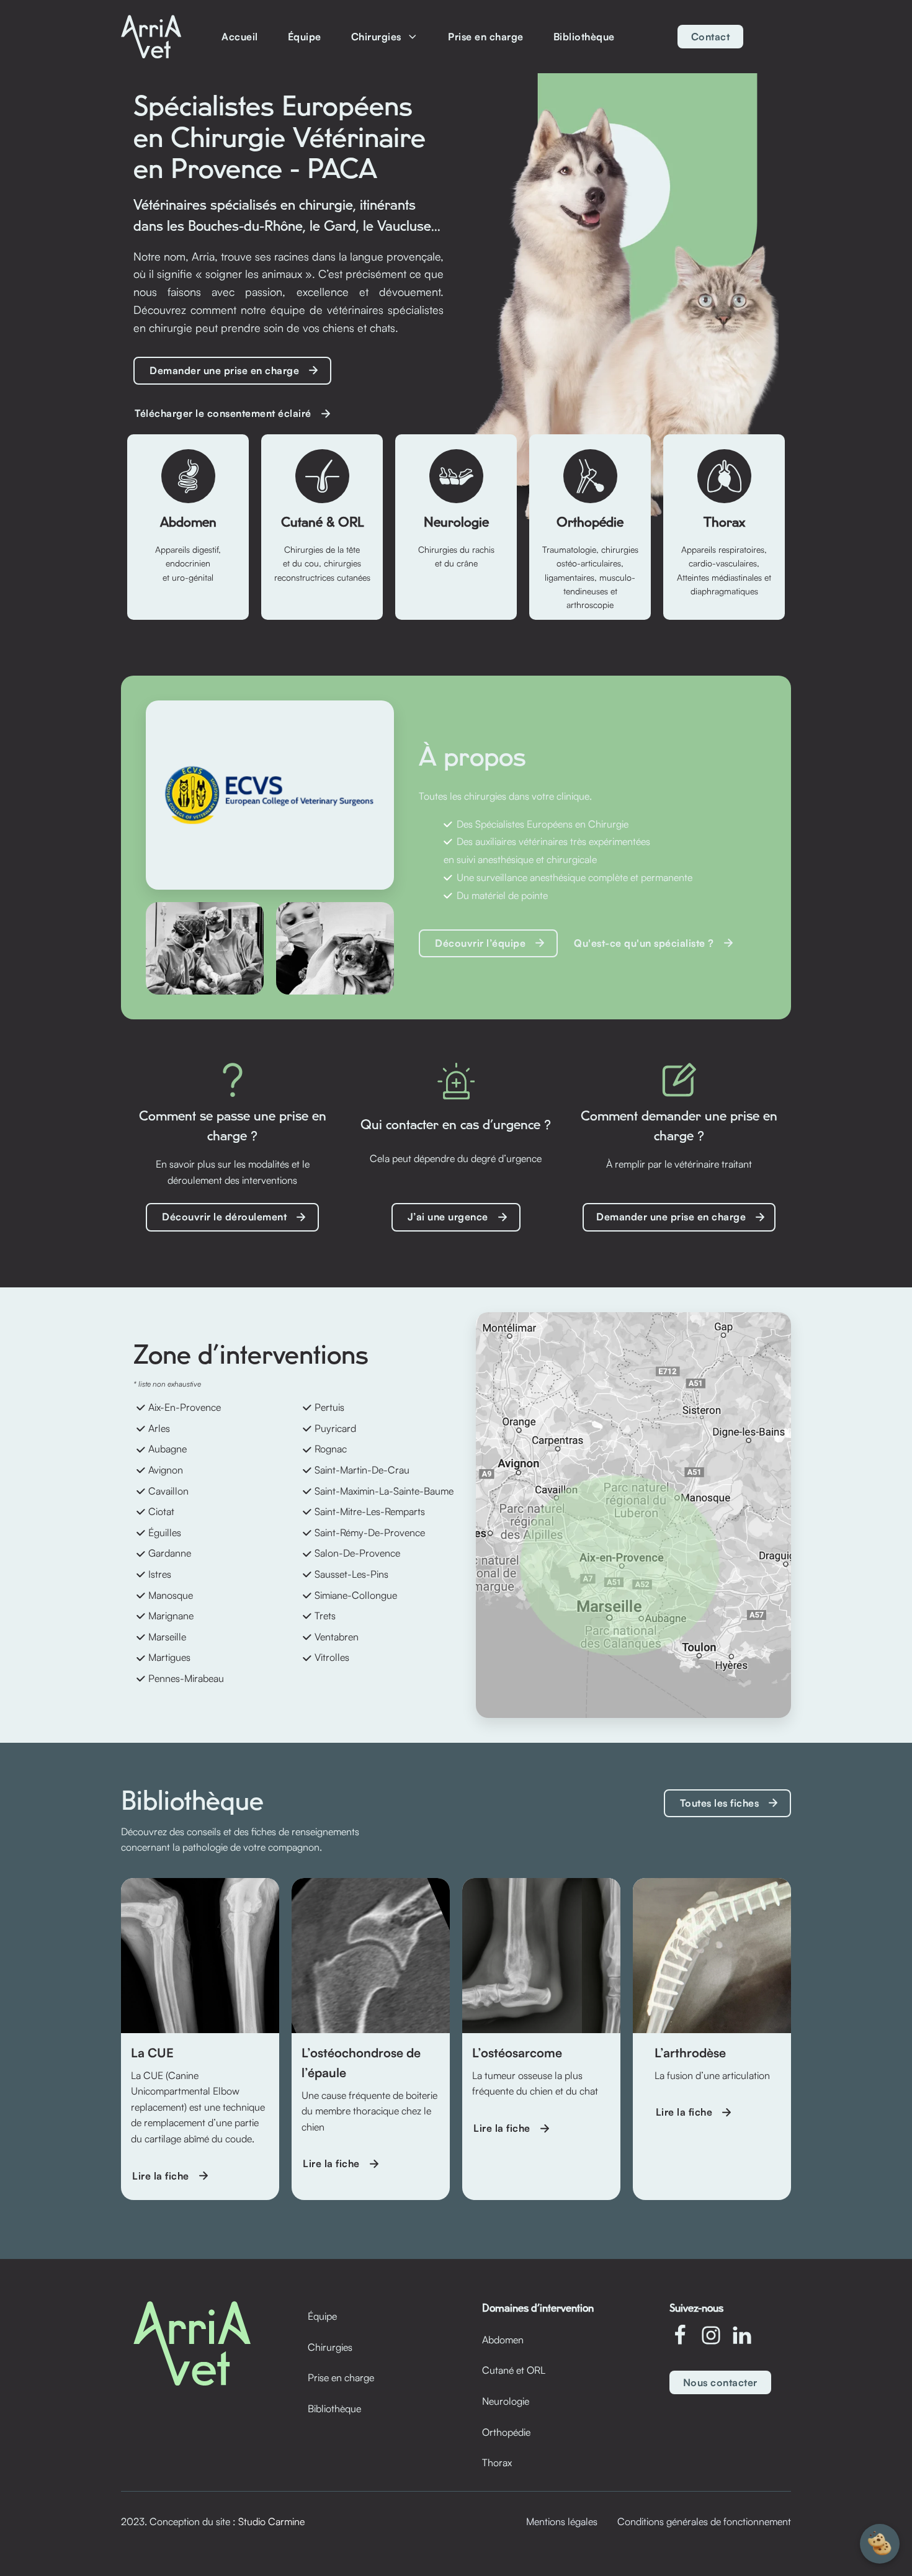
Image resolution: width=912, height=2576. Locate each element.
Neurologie (506, 2401)
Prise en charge (486, 37)
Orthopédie (506, 2432)
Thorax (497, 2462)
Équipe (305, 37)
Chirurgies (376, 37)
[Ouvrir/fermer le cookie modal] (880, 2544)
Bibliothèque (584, 37)
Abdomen (503, 2340)
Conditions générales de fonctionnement (704, 2521)
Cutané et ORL (514, 2370)
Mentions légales (562, 2521)
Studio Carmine (271, 2521)
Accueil (240, 37)
